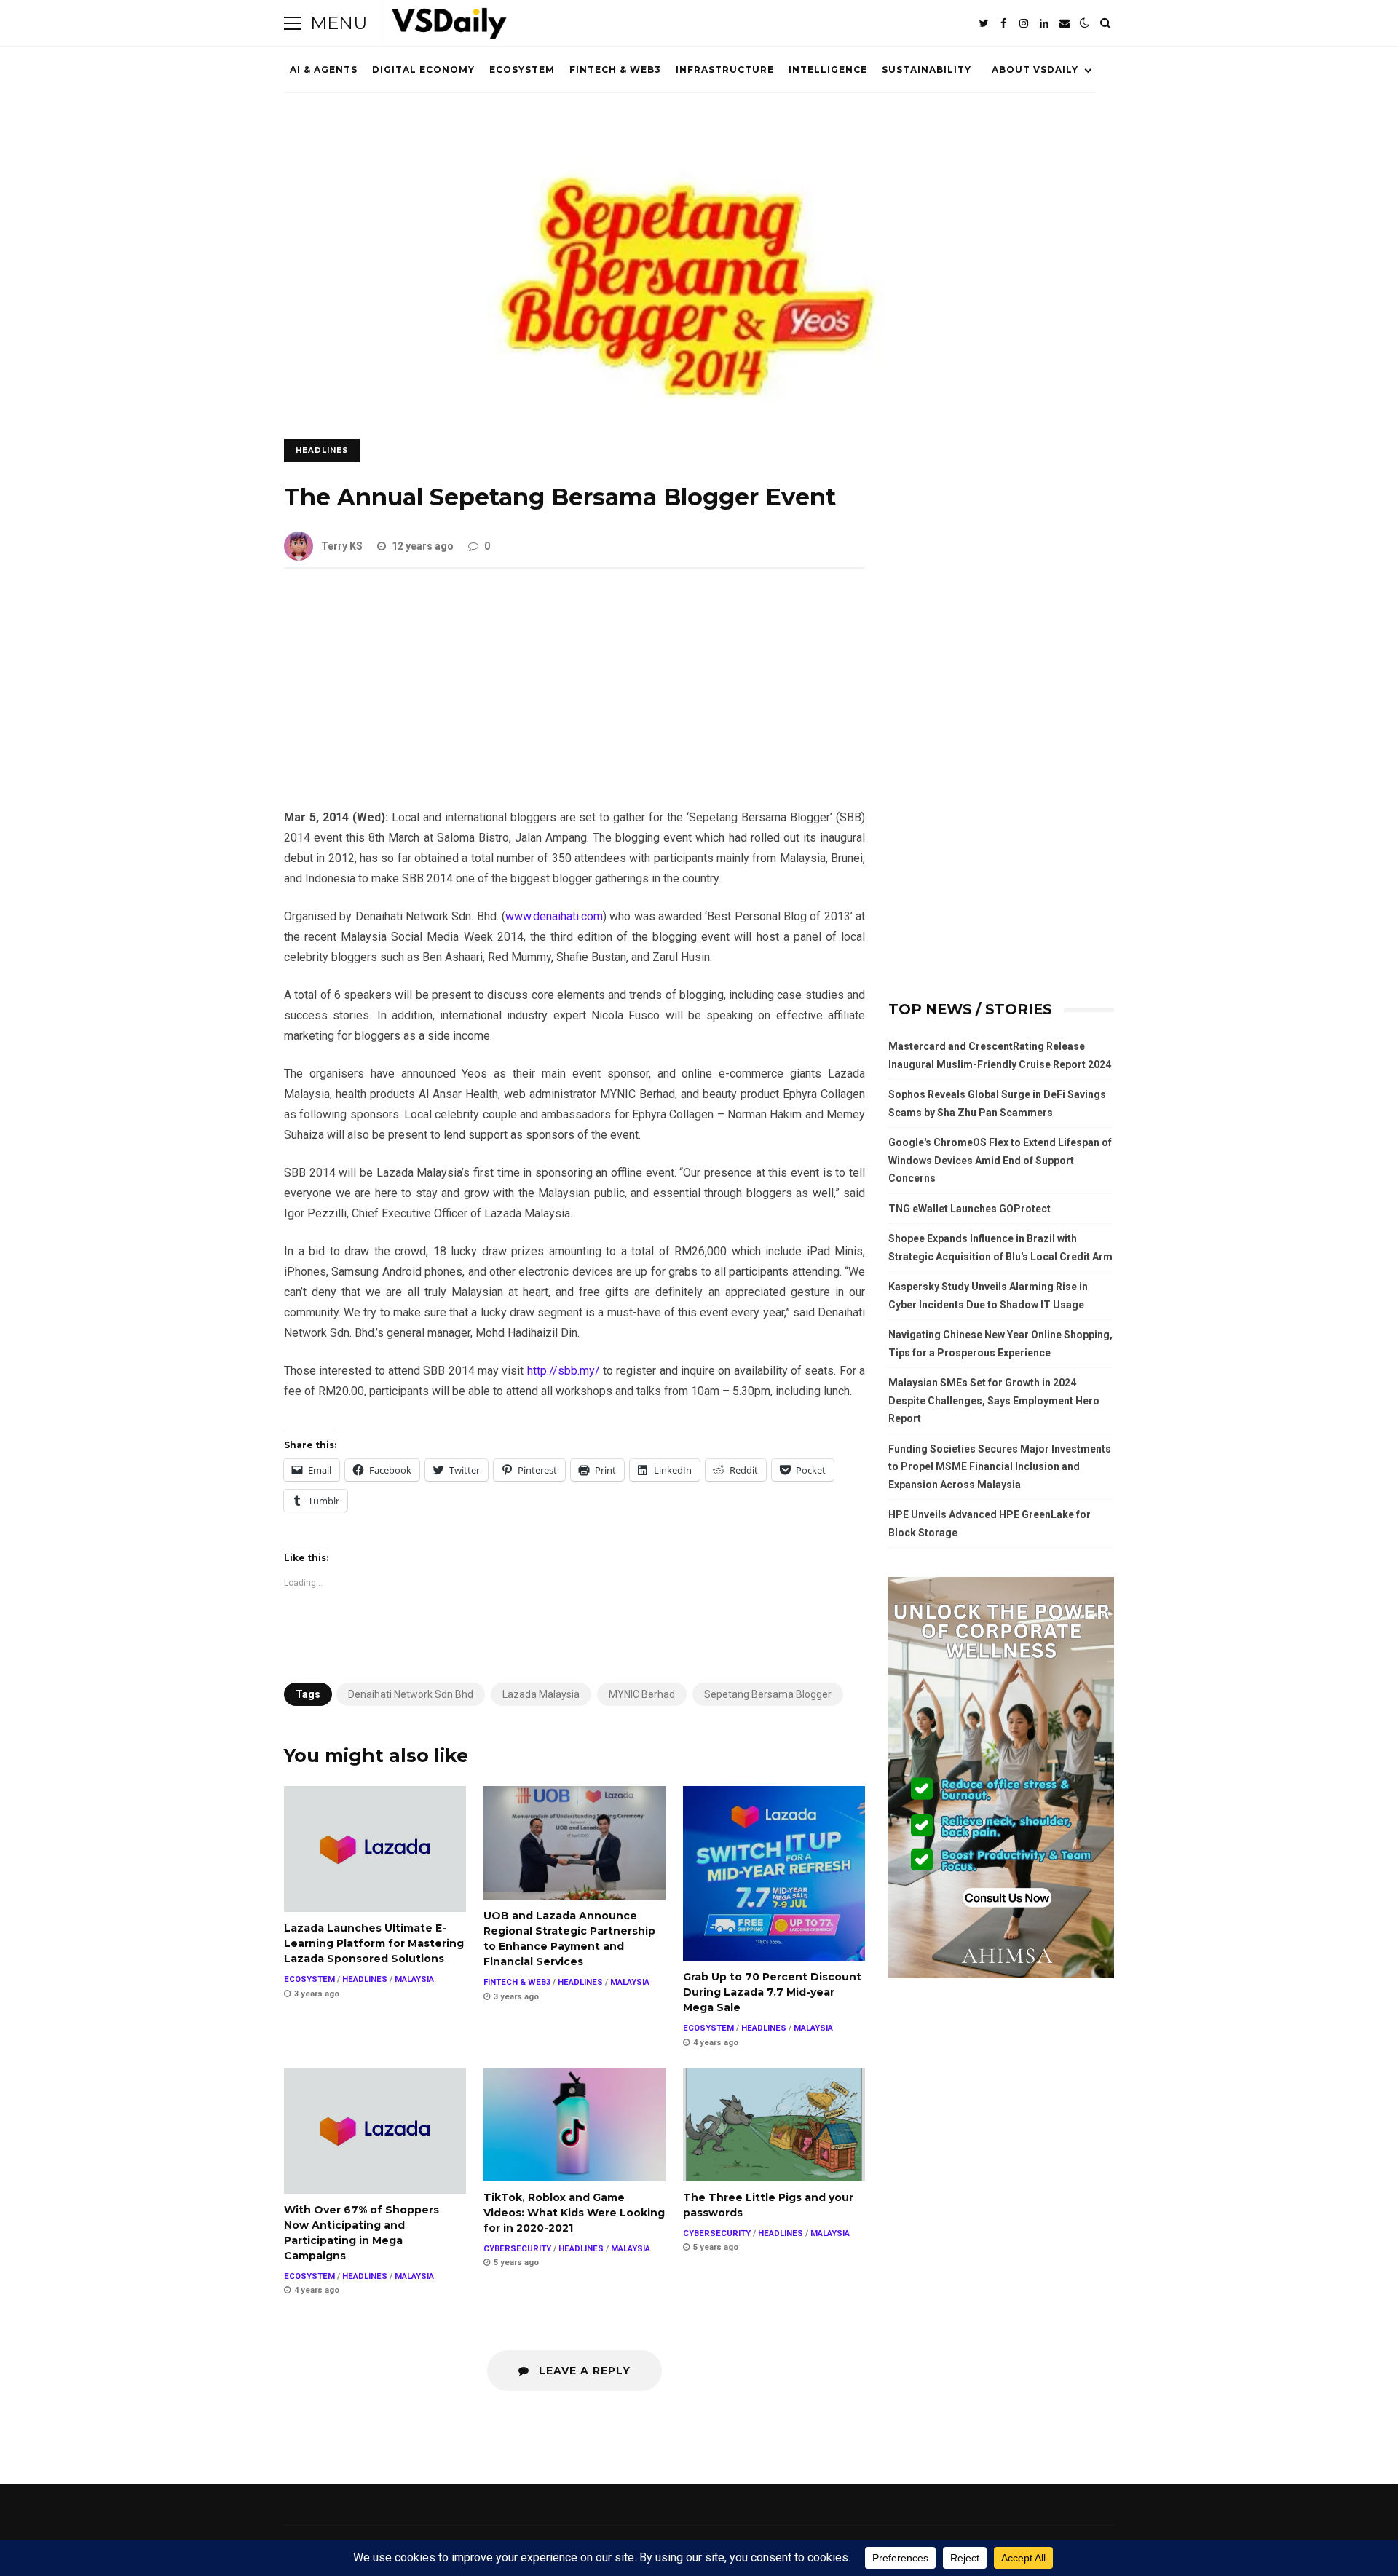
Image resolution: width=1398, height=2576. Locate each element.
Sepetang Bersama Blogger (768, 1694)
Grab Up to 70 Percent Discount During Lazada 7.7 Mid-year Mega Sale (774, 1873)
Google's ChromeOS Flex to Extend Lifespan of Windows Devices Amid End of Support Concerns (1000, 1160)
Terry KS (342, 546)
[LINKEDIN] (1044, 23)
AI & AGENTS (324, 70)
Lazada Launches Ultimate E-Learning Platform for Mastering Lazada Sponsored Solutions (375, 1849)
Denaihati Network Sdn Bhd (411, 1694)
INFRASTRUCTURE (725, 70)
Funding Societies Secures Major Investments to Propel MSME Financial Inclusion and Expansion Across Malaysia (1000, 1467)
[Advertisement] (574, 700)
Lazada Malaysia (541, 1694)
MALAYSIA (414, 1979)
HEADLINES (322, 450)
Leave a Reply (583, 2371)
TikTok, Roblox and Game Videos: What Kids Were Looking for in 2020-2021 (574, 2125)
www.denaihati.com (554, 916)
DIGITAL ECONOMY (423, 70)
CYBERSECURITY (517, 2249)
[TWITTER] (983, 23)
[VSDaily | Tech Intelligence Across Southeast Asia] (449, 27)
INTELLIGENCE (828, 70)
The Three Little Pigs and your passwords (774, 2125)
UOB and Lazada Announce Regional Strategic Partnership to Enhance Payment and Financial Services (574, 1843)
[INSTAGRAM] (1024, 23)
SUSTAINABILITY (927, 70)
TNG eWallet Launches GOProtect (969, 1209)
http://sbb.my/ (564, 1371)
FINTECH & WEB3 (615, 70)
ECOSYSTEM (522, 70)
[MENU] (293, 23)
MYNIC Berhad (642, 1694)
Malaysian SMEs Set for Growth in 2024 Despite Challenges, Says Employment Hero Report (994, 1400)
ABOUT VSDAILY (1035, 70)
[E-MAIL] (1065, 23)
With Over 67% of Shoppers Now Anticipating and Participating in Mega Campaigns (375, 2131)
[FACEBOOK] (1003, 23)
